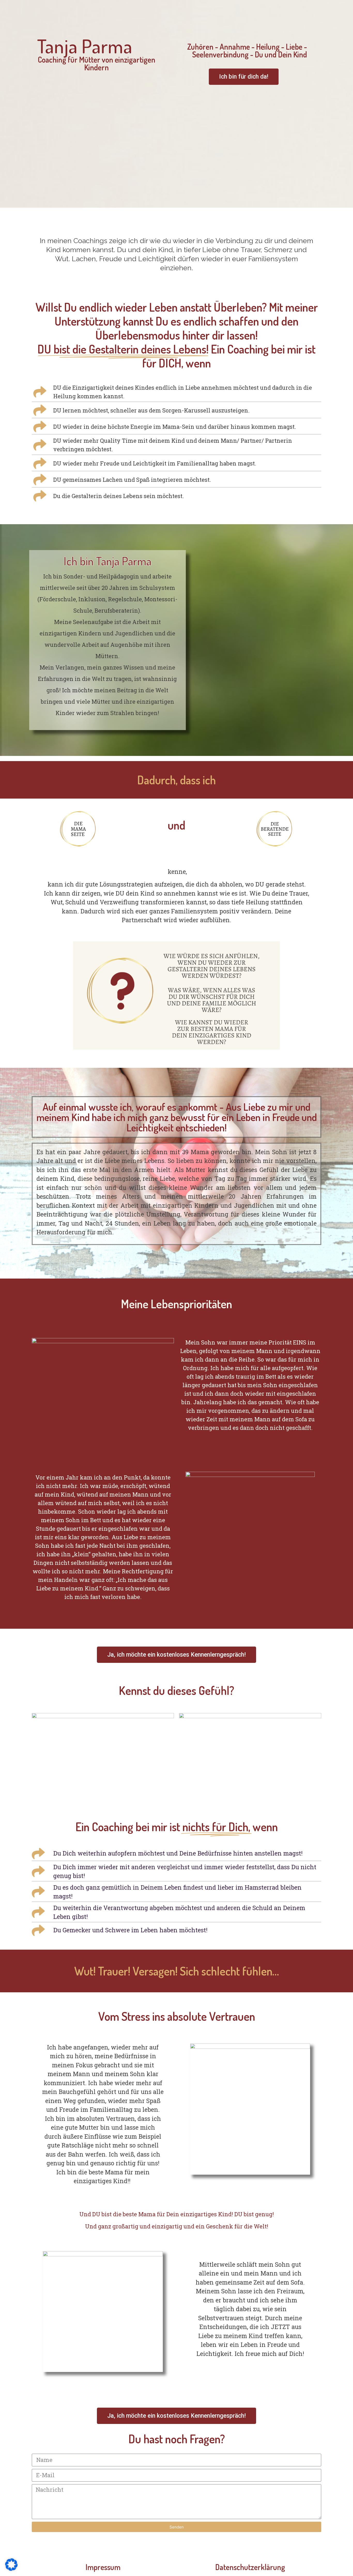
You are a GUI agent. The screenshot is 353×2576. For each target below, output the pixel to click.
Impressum (103, 2567)
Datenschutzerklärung (250, 2567)
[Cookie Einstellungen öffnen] (11, 2569)
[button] (244, 77)
